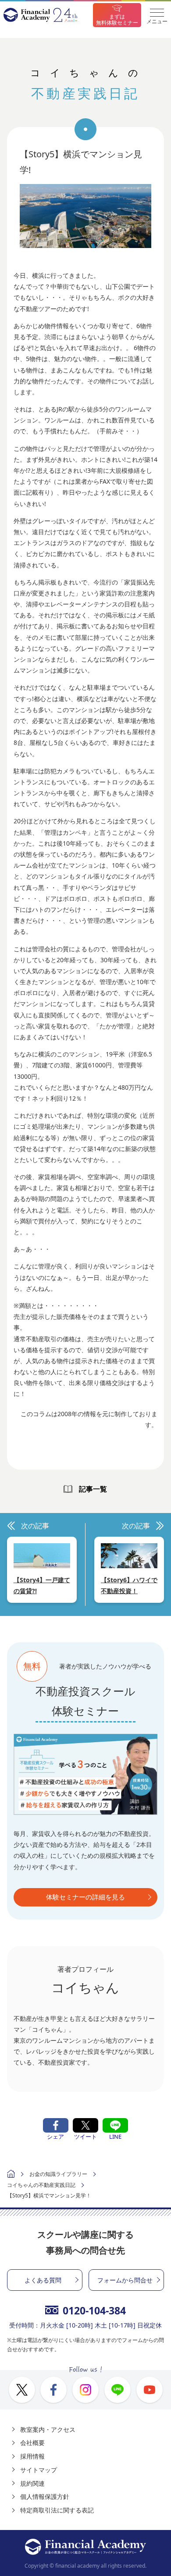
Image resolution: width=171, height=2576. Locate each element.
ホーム (11, 2175)
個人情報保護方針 (45, 2496)
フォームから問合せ (125, 2280)
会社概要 (32, 2443)
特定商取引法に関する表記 (57, 2510)
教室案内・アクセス (48, 2429)
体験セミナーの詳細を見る (85, 1897)
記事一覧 (93, 1489)
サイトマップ (39, 2470)
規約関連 (32, 2483)
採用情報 (32, 2456)
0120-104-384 (94, 2310)
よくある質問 (43, 2280)
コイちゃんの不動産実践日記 (41, 2185)
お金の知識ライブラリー (58, 2174)
